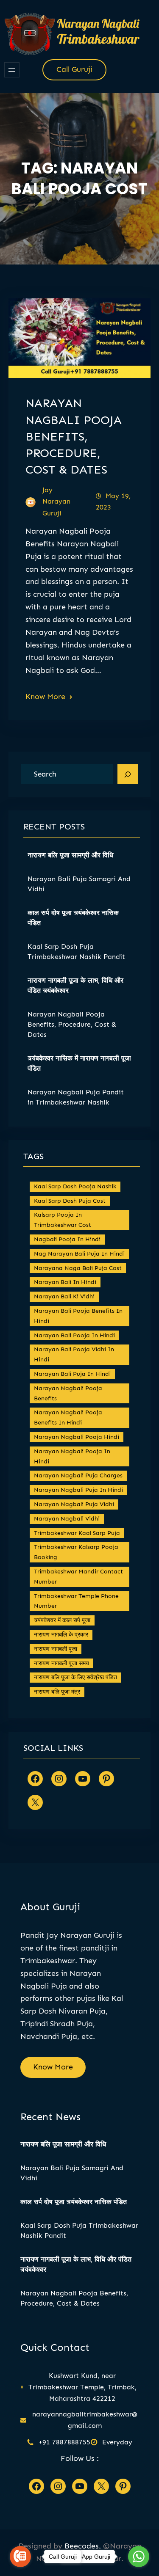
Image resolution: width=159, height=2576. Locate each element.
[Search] (128, 774)
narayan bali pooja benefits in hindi (78, 1316)
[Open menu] (12, 70)
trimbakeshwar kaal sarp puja (77, 1533)
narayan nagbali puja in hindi (78, 1490)
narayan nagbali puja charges (78, 1475)
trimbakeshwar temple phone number (76, 1601)
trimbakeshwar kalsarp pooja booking (76, 1552)
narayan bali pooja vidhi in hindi (74, 1354)
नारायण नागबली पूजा (56, 1649)
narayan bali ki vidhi (64, 1296)
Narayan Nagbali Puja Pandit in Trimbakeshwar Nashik (76, 1097)
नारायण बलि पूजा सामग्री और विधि (70, 855)
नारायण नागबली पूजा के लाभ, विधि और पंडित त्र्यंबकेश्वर (75, 985)
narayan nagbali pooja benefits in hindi (68, 1417)
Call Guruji (74, 69)
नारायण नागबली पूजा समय (61, 1663)
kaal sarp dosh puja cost (70, 1201)
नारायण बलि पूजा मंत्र (57, 1692)
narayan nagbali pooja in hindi (72, 1456)
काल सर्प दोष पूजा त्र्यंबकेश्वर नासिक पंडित (73, 918)
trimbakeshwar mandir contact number (78, 1577)
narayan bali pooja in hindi (74, 1335)
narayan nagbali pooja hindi (77, 1437)
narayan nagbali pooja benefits (68, 1393)
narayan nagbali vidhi (67, 1519)
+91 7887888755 (64, 2442)
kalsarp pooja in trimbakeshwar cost (63, 1220)
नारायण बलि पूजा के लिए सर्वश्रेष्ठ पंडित (75, 1677)
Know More (45, 697)
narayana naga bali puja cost (78, 1268)
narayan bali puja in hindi (72, 1374)
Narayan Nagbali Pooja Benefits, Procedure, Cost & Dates (74, 436)
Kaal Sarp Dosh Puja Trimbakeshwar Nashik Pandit (76, 952)
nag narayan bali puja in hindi (79, 1254)
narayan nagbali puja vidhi (74, 1504)
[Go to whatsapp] (139, 2557)
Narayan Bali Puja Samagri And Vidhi (79, 884)
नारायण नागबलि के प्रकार (61, 1635)
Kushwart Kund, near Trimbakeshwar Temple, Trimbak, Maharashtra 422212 (82, 2387)
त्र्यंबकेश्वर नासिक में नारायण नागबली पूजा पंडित (79, 1063)
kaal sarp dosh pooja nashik (75, 1186)
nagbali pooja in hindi (67, 1239)
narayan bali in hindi (65, 1282)
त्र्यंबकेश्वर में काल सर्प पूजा (62, 1620)
